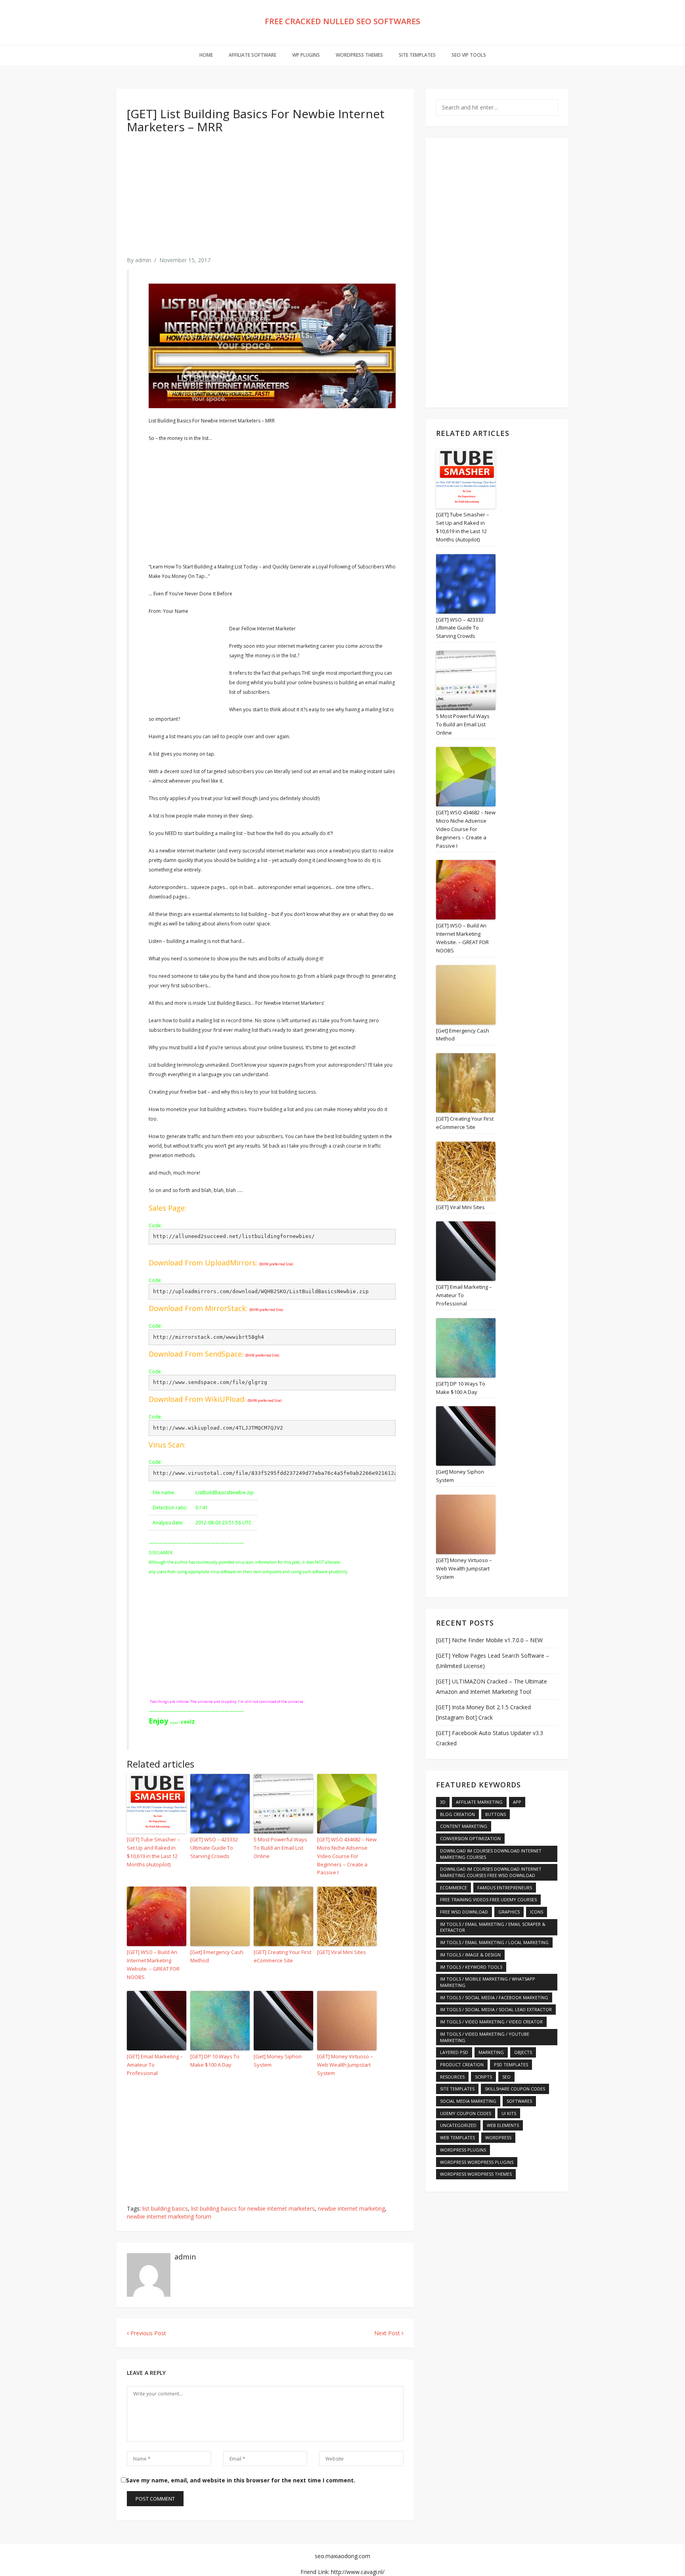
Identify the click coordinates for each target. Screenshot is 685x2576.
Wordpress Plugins (463, 2150)
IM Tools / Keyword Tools (471, 1967)
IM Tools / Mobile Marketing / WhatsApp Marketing (488, 1982)
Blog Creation (457, 1814)
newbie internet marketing (351, 2208)
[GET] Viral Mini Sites (342, 1952)
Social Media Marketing (468, 2101)
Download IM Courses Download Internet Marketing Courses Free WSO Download (491, 1872)
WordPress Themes (359, 55)
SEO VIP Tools (469, 55)
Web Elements (503, 2125)
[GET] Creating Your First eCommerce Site (282, 1956)
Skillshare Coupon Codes (515, 2089)
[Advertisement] (265, 201)
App (517, 1802)
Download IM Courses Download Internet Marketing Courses (491, 1854)
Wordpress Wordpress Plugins (477, 2162)
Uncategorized (458, 2125)
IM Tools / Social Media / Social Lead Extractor (496, 2009)
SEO (506, 2077)
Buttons (496, 1814)
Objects (523, 2052)
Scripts (483, 2077)
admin (143, 260)
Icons (537, 1912)
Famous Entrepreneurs (505, 1888)
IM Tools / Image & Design (470, 1955)
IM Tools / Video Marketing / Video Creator (491, 2022)
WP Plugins (306, 55)
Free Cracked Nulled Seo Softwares (342, 21)
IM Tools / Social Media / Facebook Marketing (494, 1997)
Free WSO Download (464, 1912)
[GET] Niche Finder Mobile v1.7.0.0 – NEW (489, 1640)
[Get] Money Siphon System (278, 2061)
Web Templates (457, 2137)
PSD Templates (511, 2064)
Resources (452, 2077)
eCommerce (453, 1888)
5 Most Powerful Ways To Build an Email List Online (280, 1848)
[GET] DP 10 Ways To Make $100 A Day (215, 2061)
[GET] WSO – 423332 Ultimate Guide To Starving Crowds (214, 1848)
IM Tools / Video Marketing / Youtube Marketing (485, 2037)
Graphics (509, 1912)
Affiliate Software (253, 55)
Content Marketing (464, 1826)
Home (206, 55)
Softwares (519, 2101)
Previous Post (147, 2333)
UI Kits (509, 2113)
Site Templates (417, 55)
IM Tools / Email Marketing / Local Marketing (494, 1942)
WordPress (498, 2137)
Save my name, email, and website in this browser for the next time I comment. (241, 2480)
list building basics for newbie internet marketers (253, 2208)
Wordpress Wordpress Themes (476, 2174)
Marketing (491, 2052)
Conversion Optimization (470, 1838)
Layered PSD (454, 2052)
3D (443, 1802)
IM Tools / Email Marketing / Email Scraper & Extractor (493, 1927)
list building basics (165, 2208)
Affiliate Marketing (479, 1802)
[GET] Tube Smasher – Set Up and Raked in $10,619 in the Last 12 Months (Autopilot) (153, 1852)
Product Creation (462, 2064)
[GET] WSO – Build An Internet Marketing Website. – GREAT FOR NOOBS (153, 1964)
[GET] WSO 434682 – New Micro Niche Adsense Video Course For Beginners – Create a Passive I (347, 1856)
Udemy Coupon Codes (466, 2113)
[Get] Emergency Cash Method (217, 1956)
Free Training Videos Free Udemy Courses (488, 1899)
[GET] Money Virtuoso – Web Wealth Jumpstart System (345, 2065)
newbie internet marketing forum (169, 2216)
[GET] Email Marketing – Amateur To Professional (155, 2065)
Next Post (388, 2333)
